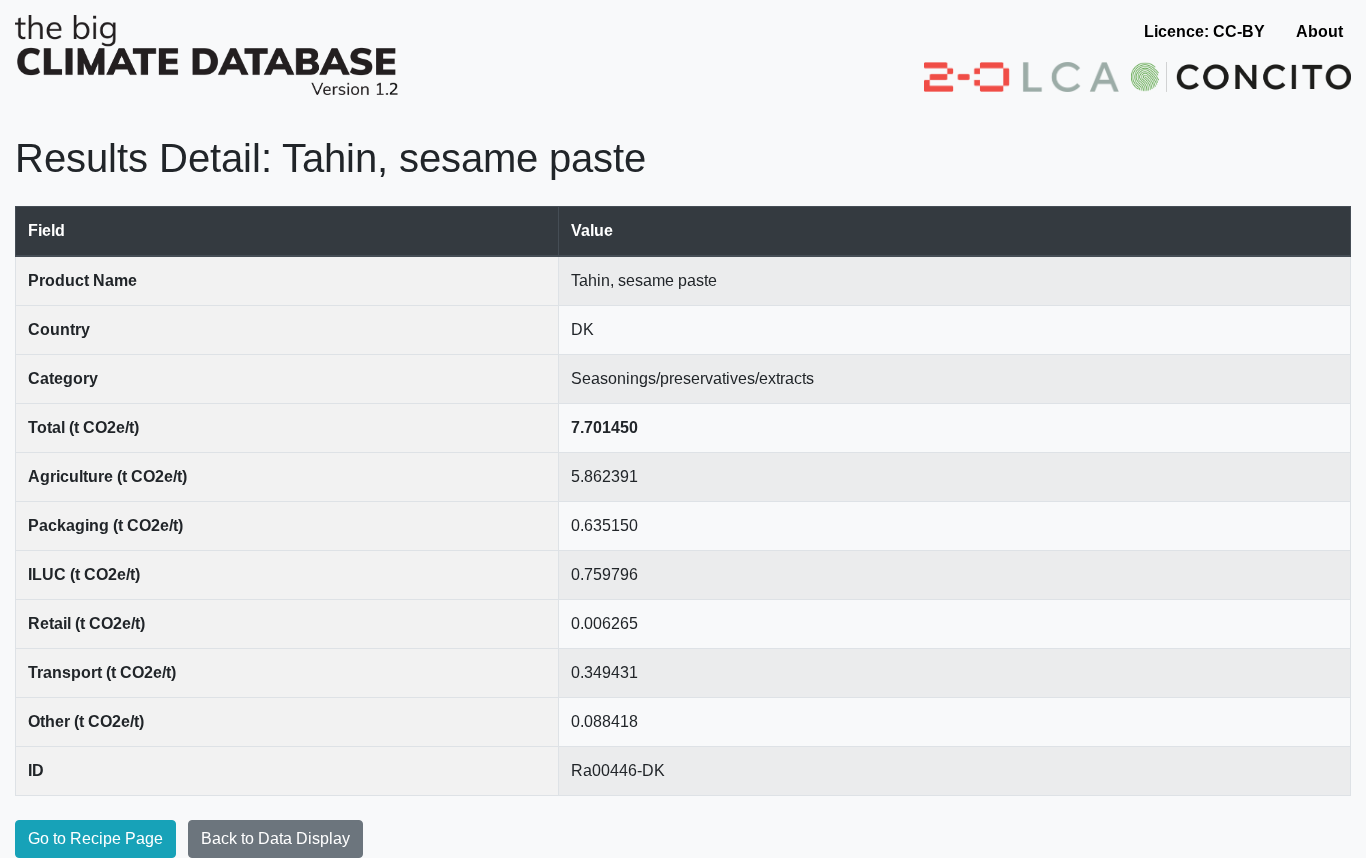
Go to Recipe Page (95, 838)
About (1319, 31)
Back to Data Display (275, 838)
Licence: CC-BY (1204, 31)
